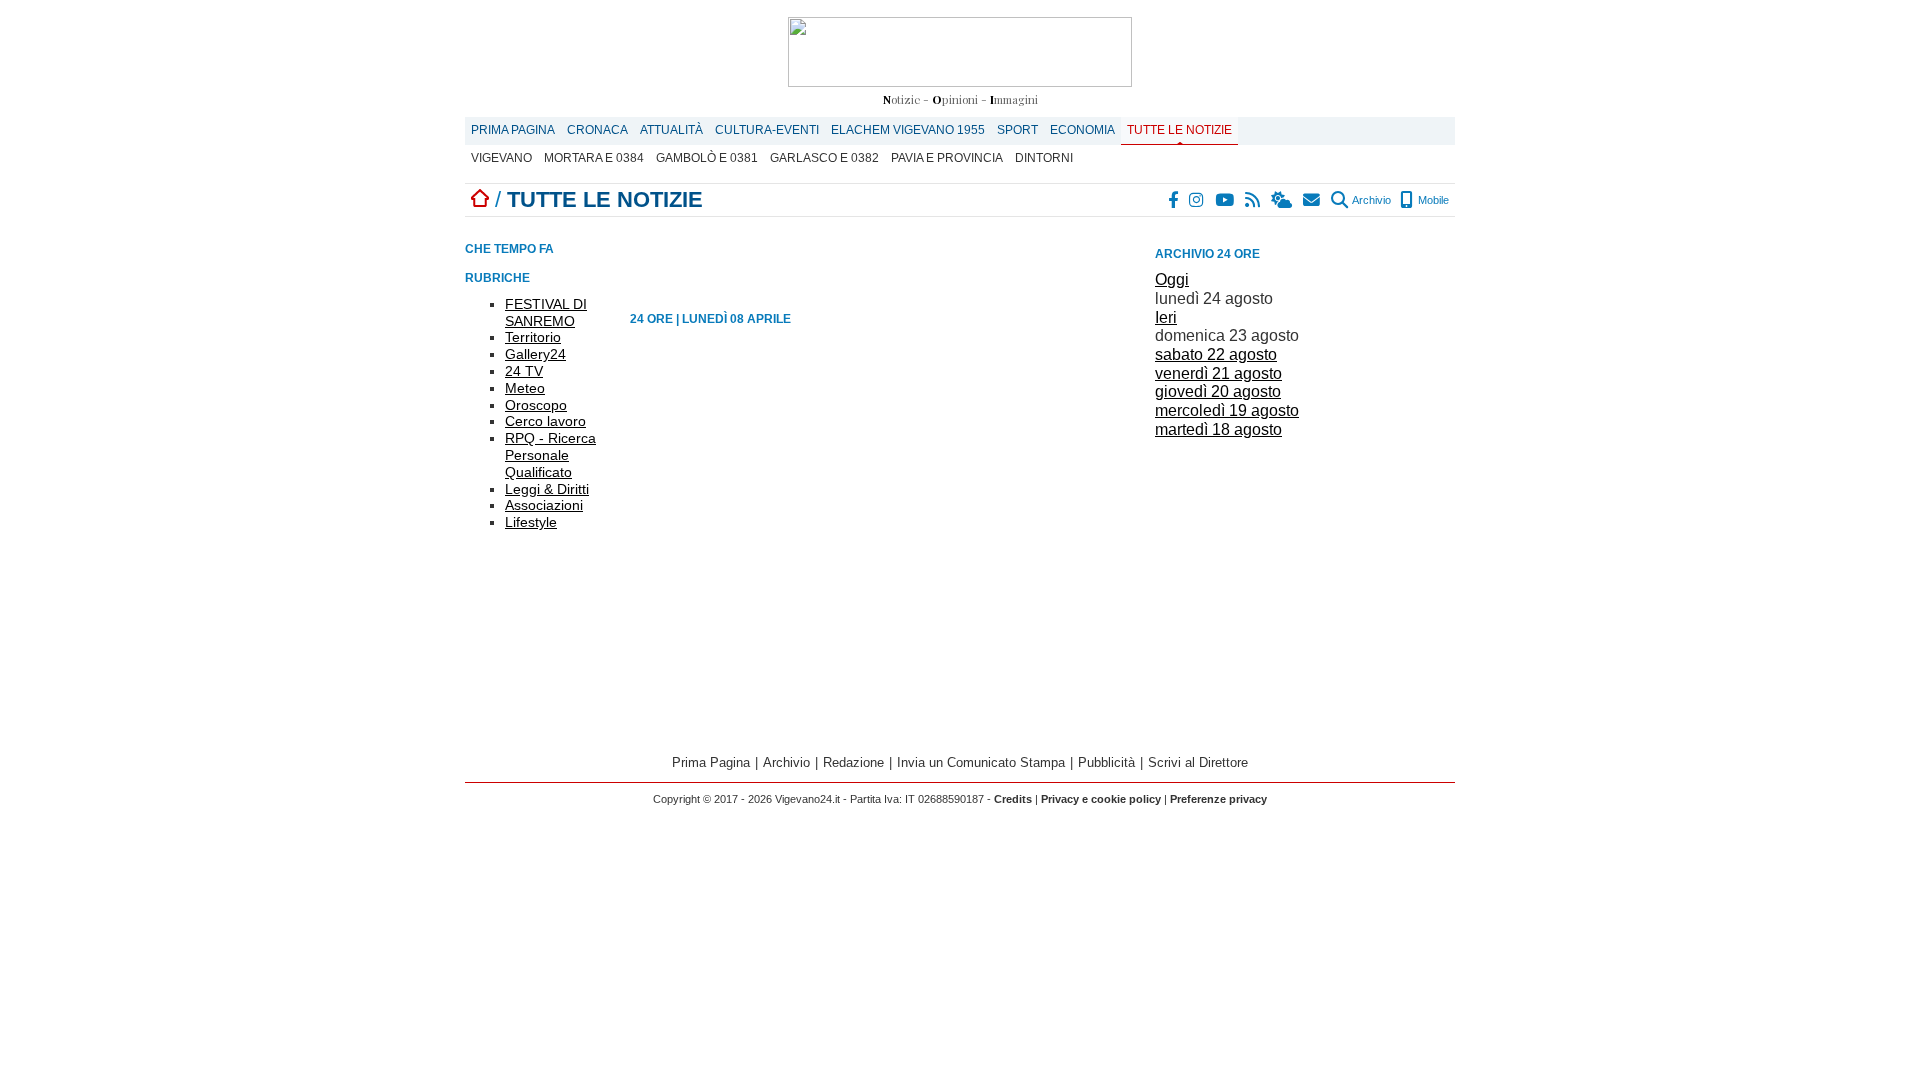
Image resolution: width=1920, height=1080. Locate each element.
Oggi (1172, 279)
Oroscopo (536, 405)
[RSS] (1253, 200)
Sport (1017, 130)
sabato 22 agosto (1216, 354)
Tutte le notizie (1179, 130)
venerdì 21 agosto (1218, 373)
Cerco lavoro (545, 421)
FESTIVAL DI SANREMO (546, 312)
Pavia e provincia (947, 158)
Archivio (1370, 200)
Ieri (1166, 317)
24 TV (524, 371)
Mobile (1432, 200)
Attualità (671, 130)
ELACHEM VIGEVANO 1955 (908, 130)
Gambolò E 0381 (707, 158)
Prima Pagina (513, 130)
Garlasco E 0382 (824, 158)
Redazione (853, 762)
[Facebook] (1174, 200)
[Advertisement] (1305, 584)
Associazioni (544, 505)
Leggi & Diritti (547, 489)
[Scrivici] (1312, 200)
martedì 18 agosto (1218, 429)
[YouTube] (1225, 200)
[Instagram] (1197, 200)
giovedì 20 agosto (1218, 391)
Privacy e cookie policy (1101, 799)
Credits (1013, 799)
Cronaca (597, 130)
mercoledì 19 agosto (1227, 410)
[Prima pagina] (480, 199)
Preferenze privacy (1218, 799)
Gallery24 (535, 354)
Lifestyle (531, 522)
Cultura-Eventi (767, 130)
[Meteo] (1282, 200)
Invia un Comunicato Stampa (981, 762)
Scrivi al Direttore (1198, 762)
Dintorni (1044, 158)
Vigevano (501, 158)
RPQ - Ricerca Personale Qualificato (550, 455)
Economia (1082, 130)
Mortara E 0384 (594, 158)
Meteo (525, 388)
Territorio (533, 337)
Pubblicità (1106, 762)
